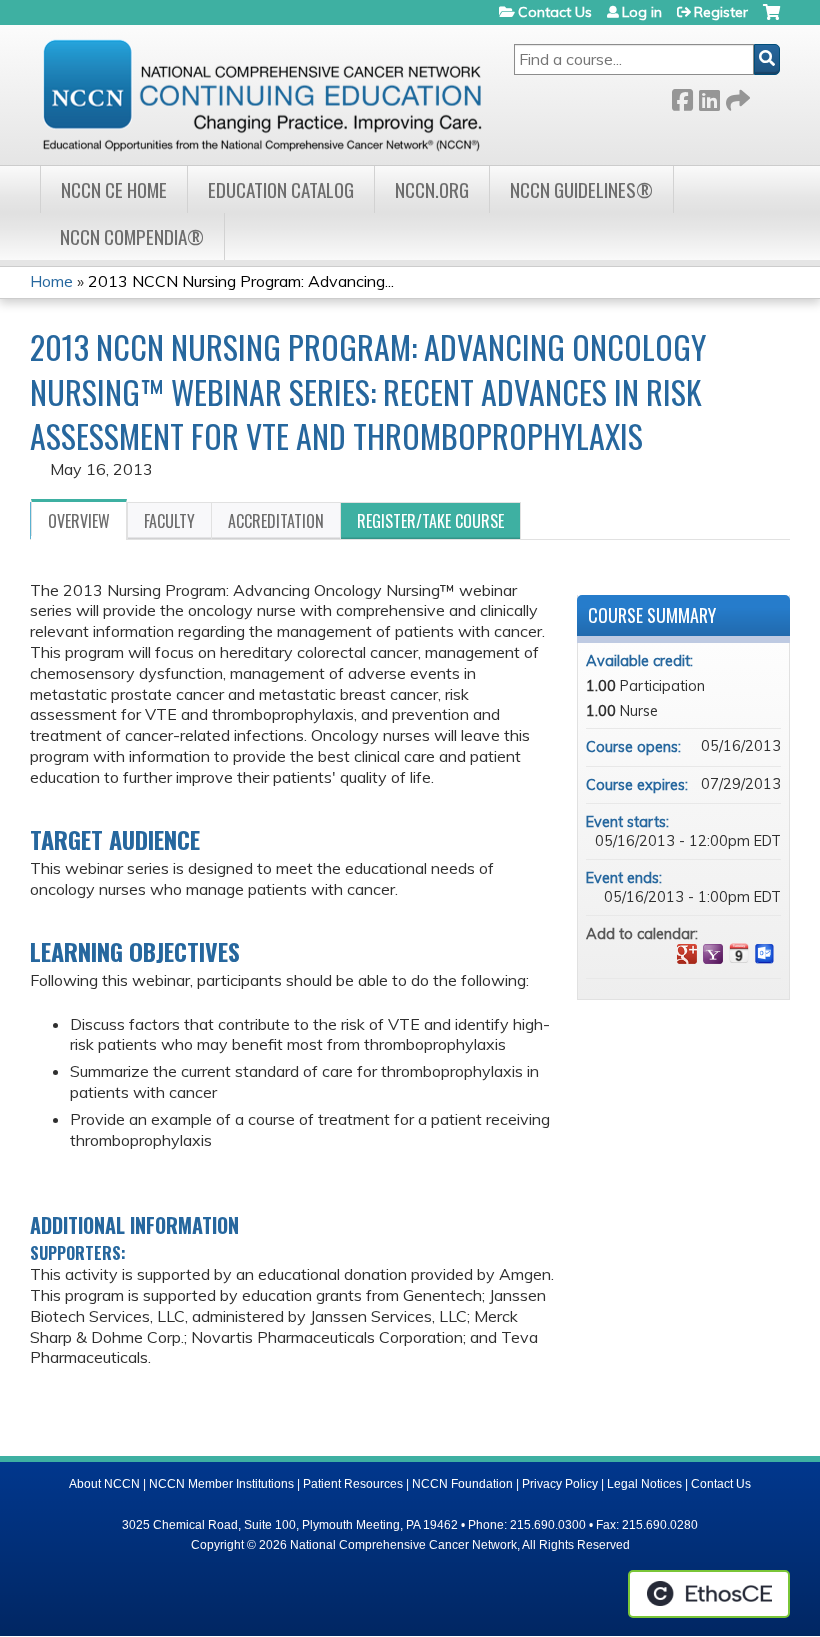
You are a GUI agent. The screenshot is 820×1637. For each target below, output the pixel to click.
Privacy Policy (560, 1484)
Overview (79, 521)
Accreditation (276, 521)
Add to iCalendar (739, 953)
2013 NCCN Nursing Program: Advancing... (241, 281)
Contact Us (555, 12)
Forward (736, 96)
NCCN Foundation (462, 1484)
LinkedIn (709, 96)
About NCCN (104, 1484)
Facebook (682, 96)
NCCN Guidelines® (581, 189)
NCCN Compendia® (132, 236)
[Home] (262, 95)
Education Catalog (281, 189)
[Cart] (771, 19)
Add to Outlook (765, 954)
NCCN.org (432, 189)
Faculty (169, 521)
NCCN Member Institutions (221, 1484)
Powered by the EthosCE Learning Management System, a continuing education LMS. (709, 1594)
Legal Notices (644, 1484)
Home (51, 281)
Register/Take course (430, 521)
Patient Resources (353, 1484)
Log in (642, 12)
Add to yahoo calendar (713, 954)
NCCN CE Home (114, 189)
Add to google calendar (687, 954)
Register (721, 12)
